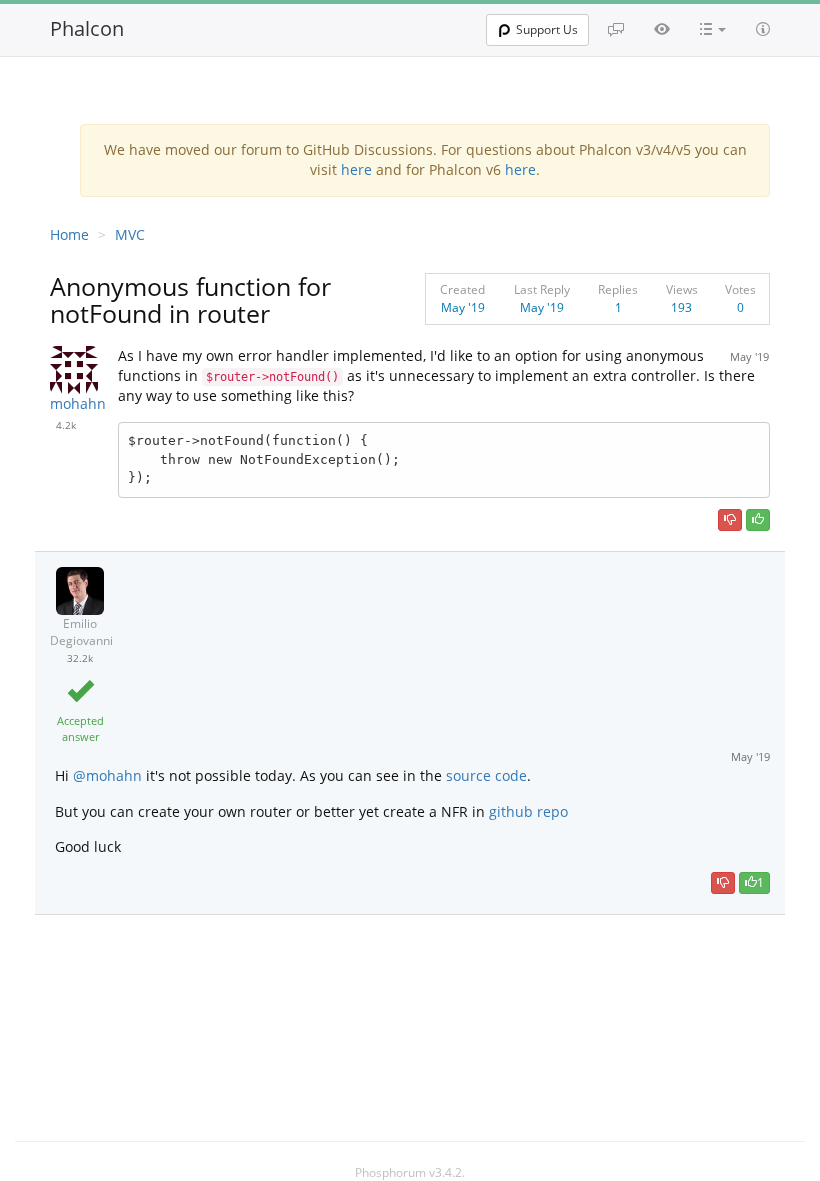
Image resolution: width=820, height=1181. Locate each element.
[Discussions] (616, 29)
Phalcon (87, 28)
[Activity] (662, 29)
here (356, 169)
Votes (740, 289)
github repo (528, 811)
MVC (130, 234)
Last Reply (542, 289)
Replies (618, 289)
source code (486, 775)
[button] (713, 29)
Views (682, 289)
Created (462, 289)
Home (69, 234)
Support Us (547, 29)
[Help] (763, 29)
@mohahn (105, 775)
